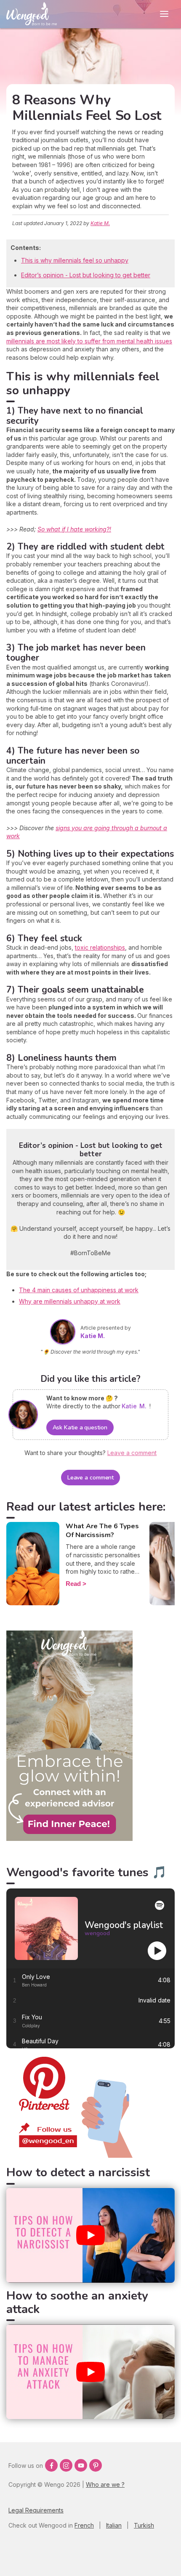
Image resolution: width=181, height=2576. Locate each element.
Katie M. (100, 223)
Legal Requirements (36, 2510)
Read (73, 1584)
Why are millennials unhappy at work (70, 1301)
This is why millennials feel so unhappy (75, 260)
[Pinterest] (96, 2465)
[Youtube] (81, 2465)
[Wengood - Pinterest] (69, 2155)
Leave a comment (91, 1478)
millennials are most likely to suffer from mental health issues (89, 341)
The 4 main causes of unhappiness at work (79, 1290)
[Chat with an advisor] (69, 1839)
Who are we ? (105, 2484)
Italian (114, 2525)
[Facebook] (51, 2465)
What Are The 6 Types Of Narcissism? (102, 1531)
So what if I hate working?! (74, 529)
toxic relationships (100, 947)
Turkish (144, 2525)
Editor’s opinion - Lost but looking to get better (86, 275)
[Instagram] (66, 2465)
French (84, 2525)
